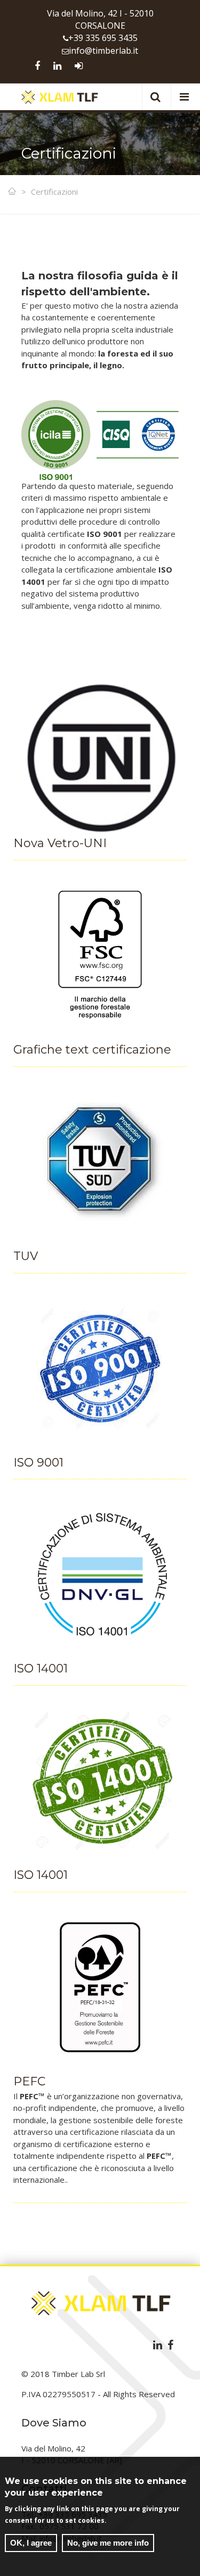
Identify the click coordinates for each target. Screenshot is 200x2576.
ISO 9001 (38, 1463)
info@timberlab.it (103, 51)
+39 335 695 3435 (103, 38)
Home (13, 192)
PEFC (29, 2081)
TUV (26, 1256)
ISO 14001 (41, 1668)
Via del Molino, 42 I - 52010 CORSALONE (100, 19)
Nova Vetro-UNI (60, 843)
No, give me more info (108, 2543)
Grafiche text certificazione (92, 1050)
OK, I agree (31, 2543)
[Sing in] (79, 66)
